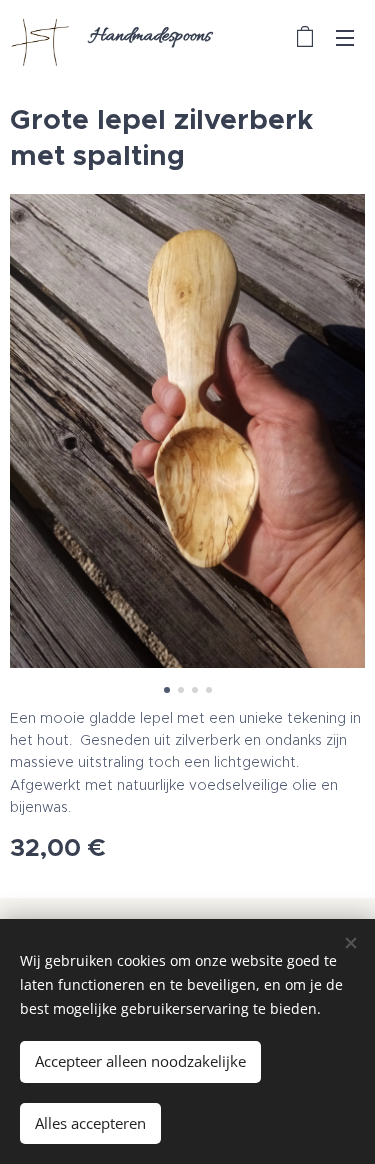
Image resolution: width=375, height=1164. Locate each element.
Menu (345, 37)
